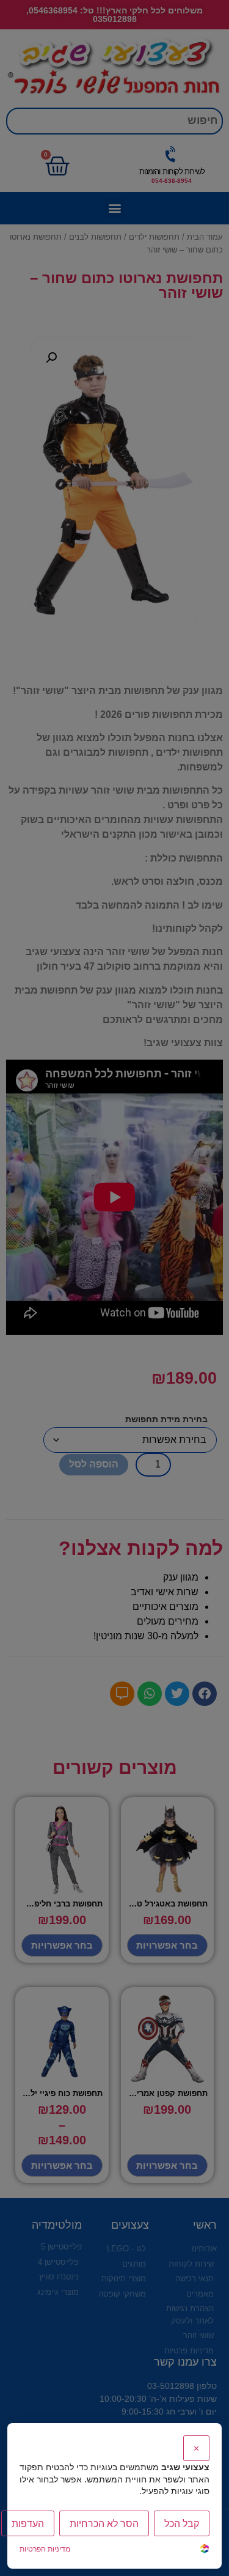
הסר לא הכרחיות (104, 2523)
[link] (205, 2550)
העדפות (28, 2523)
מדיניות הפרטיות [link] (45, 2549)
